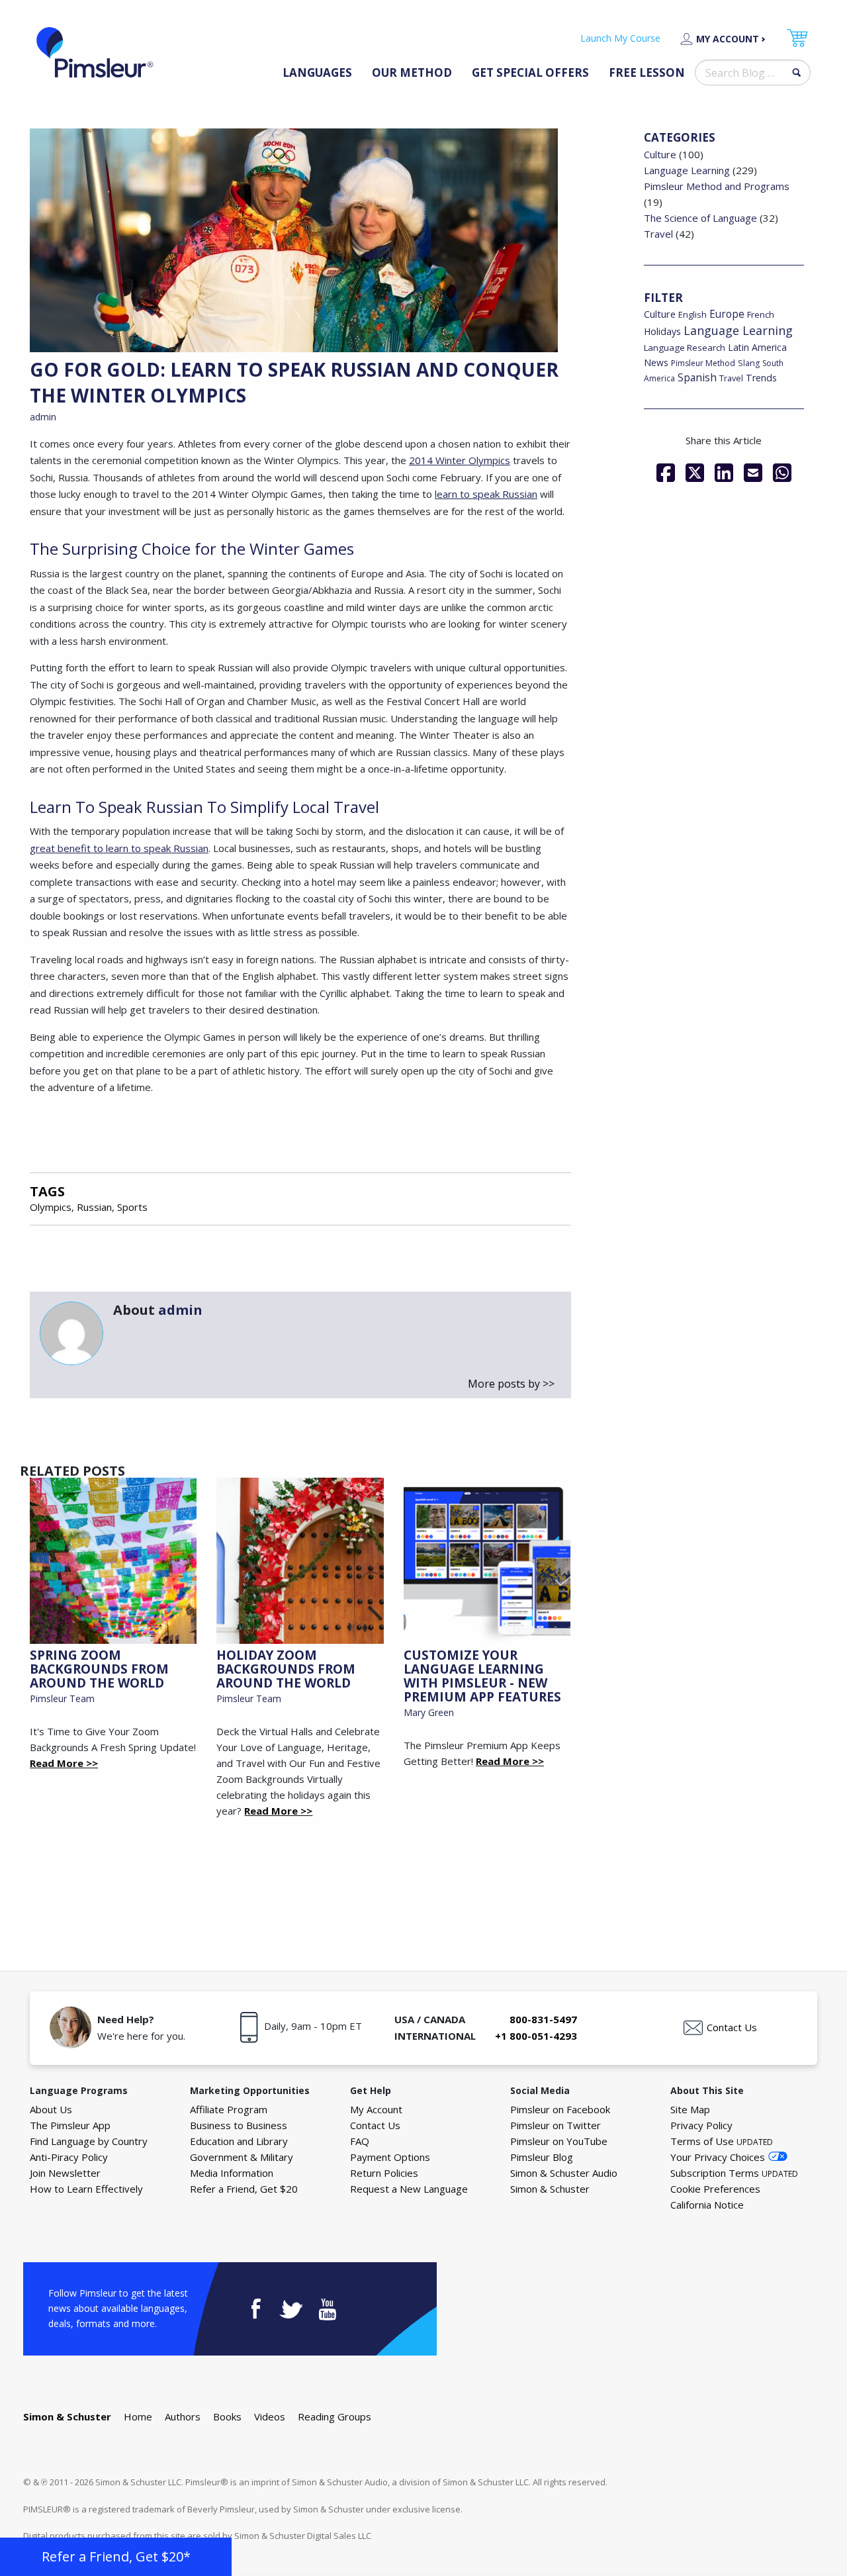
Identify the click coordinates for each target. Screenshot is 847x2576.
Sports (132, 1207)
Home (138, 2416)
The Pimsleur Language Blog (95, 52)
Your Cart (797, 38)
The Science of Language (700, 218)
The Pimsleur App (70, 2125)
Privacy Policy (701, 2125)
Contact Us (732, 2027)
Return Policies (384, 2173)
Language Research (685, 348)
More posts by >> (511, 1384)
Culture (660, 154)
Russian (94, 1207)
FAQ (360, 2141)
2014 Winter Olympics (460, 460)
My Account (728, 39)
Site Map (690, 2109)
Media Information (232, 2173)
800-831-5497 (543, 2019)
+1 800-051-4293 (536, 2036)
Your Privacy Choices (718, 2157)
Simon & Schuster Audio (564, 2173)
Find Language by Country (89, 2141)
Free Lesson (647, 72)
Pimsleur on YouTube (559, 2141)
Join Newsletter (65, 2173)
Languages (317, 72)
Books (227, 2416)
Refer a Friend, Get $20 (244, 2189)
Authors (183, 2416)
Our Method (412, 72)
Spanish (697, 377)
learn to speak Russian (486, 494)
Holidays (662, 331)
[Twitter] (695, 473)
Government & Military (242, 2157)
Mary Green (429, 1712)
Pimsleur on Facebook (560, 2109)
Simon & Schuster (550, 2189)
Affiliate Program (229, 2109)
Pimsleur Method (703, 363)
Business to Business (239, 2125)
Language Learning (687, 170)
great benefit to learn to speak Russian (119, 848)
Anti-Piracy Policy (69, 2157)
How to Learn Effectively (86, 2189)
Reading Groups (334, 2416)
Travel (658, 234)
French (761, 314)
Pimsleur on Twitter (556, 2125)
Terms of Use (722, 2141)
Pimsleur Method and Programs (717, 186)
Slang (749, 363)
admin (43, 417)
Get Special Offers (530, 72)
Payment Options (390, 2157)
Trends (761, 378)
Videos (270, 2416)
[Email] (753, 473)
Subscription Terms (734, 2173)
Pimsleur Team (62, 1698)
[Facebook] (666, 473)
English (692, 314)
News (656, 362)
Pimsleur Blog (542, 2157)
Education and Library (239, 2141)
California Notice (707, 2205)
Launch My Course (620, 38)
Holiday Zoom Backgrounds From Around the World (286, 1669)
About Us (51, 2109)
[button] (116, 2557)
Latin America (757, 347)
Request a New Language (409, 2189)
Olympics (51, 1207)
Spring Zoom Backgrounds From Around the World (99, 1669)
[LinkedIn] (724, 473)
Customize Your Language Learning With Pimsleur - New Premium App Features (482, 1676)
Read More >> (64, 1763)
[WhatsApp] (782, 473)
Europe (727, 314)
